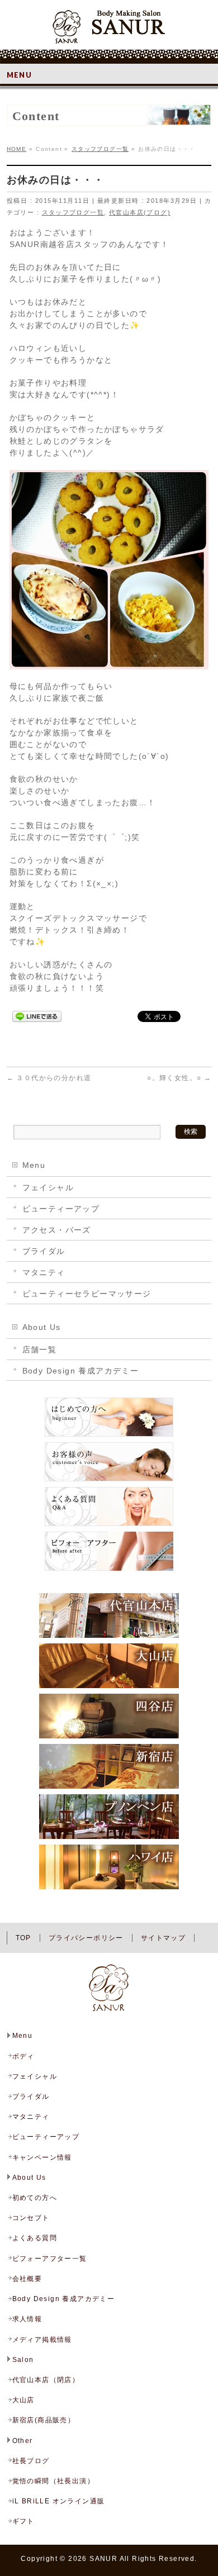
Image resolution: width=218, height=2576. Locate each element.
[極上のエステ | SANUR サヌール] (109, 31)
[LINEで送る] (37, 1016)
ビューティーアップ (61, 1209)
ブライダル (44, 1251)
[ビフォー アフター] (109, 1570)
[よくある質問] (109, 1525)
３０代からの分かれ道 (49, 1078)
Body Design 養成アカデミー (81, 1371)
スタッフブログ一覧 (73, 212)
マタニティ (44, 1272)
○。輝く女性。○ (179, 1078)
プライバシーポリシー (86, 1938)
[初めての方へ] (109, 1436)
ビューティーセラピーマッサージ (87, 1294)
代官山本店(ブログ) (140, 212)
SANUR (103, 2559)
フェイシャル (48, 1187)
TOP (23, 1938)
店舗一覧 (40, 1349)
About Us (42, 1327)
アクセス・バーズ (57, 1230)
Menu (34, 1165)
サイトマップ (163, 1938)
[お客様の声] (109, 1481)
